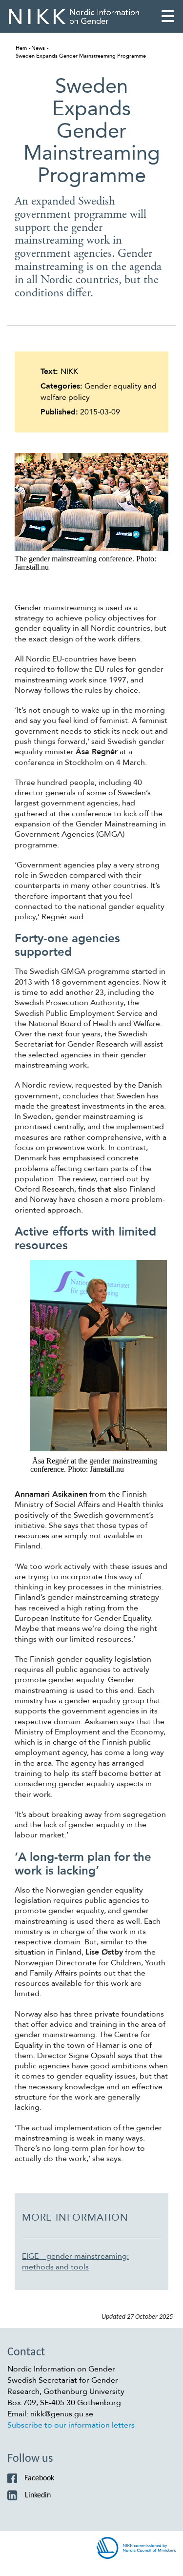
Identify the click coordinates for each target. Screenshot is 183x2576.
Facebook (39, 2478)
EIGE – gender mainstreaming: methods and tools (75, 2262)
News (38, 48)
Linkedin (38, 2495)
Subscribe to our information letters (71, 2425)
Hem (21, 48)
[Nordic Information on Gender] (74, 16)
